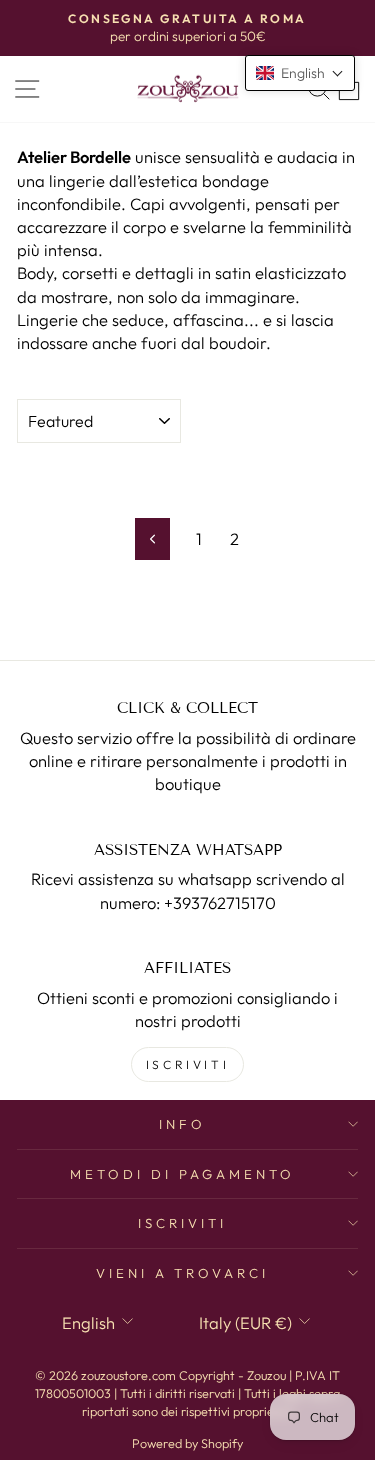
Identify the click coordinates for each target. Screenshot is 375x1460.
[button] (300, 73)
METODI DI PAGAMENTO (182, 1174)
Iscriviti (182, 1223)
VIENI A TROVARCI (183, 1273)
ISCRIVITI (187, 1064)
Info (182, 1124)
